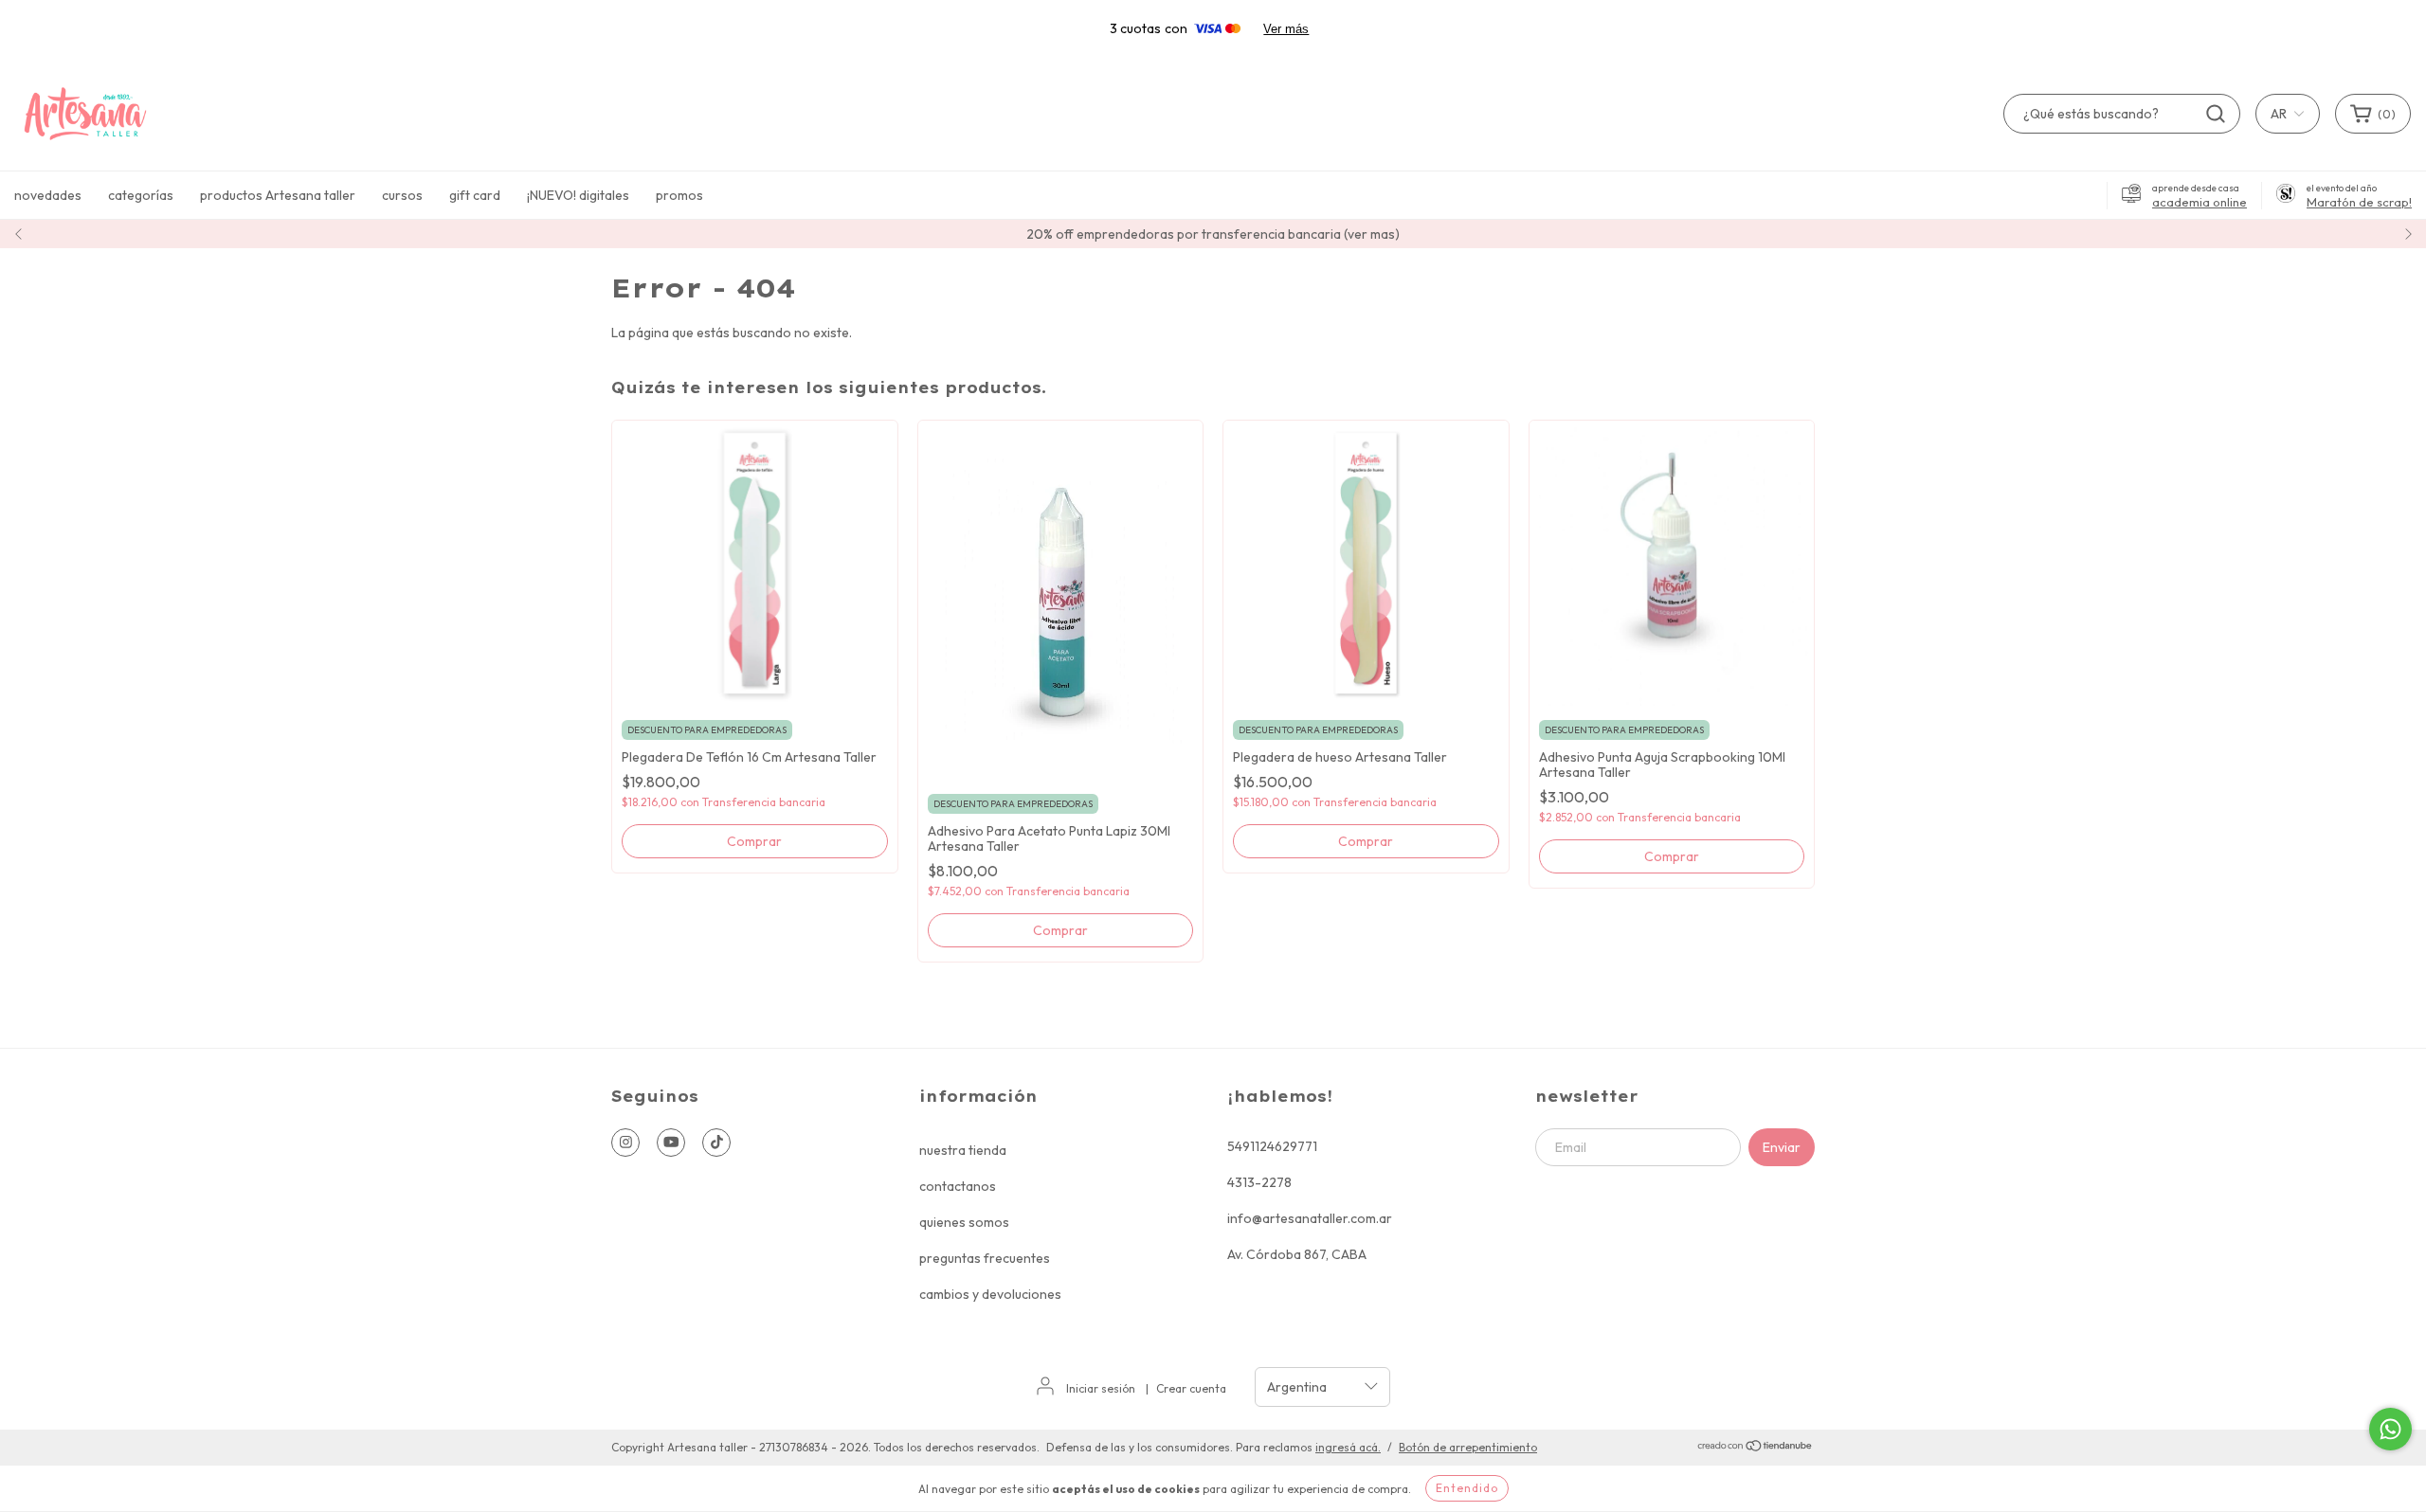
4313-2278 (1259, 1182)
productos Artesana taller (278, 195)
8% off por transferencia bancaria (1213, 234)
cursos (402, 195)
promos (679, 195)
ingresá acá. (1348, 1447)
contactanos (958, 1186)
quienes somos (964, 1222)
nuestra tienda (963, 1150)
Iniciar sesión (1101, 1388)
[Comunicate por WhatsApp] (2390, 1429)
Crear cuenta (1191, 1388)
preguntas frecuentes (985, 1258)
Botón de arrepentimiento (1468, 1447)
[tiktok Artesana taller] (716, 1143)
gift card (475, 195)
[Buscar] (2216, 114)
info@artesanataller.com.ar (1310, 1218)
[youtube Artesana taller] (671, 1143)
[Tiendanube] (1756, 1448)
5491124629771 (1272, 1146)
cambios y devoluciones (990, 1294)
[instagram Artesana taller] (625, 1143)
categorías (141, 195)
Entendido (1467, 1488)
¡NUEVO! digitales (578, 195)
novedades (48, 195)
